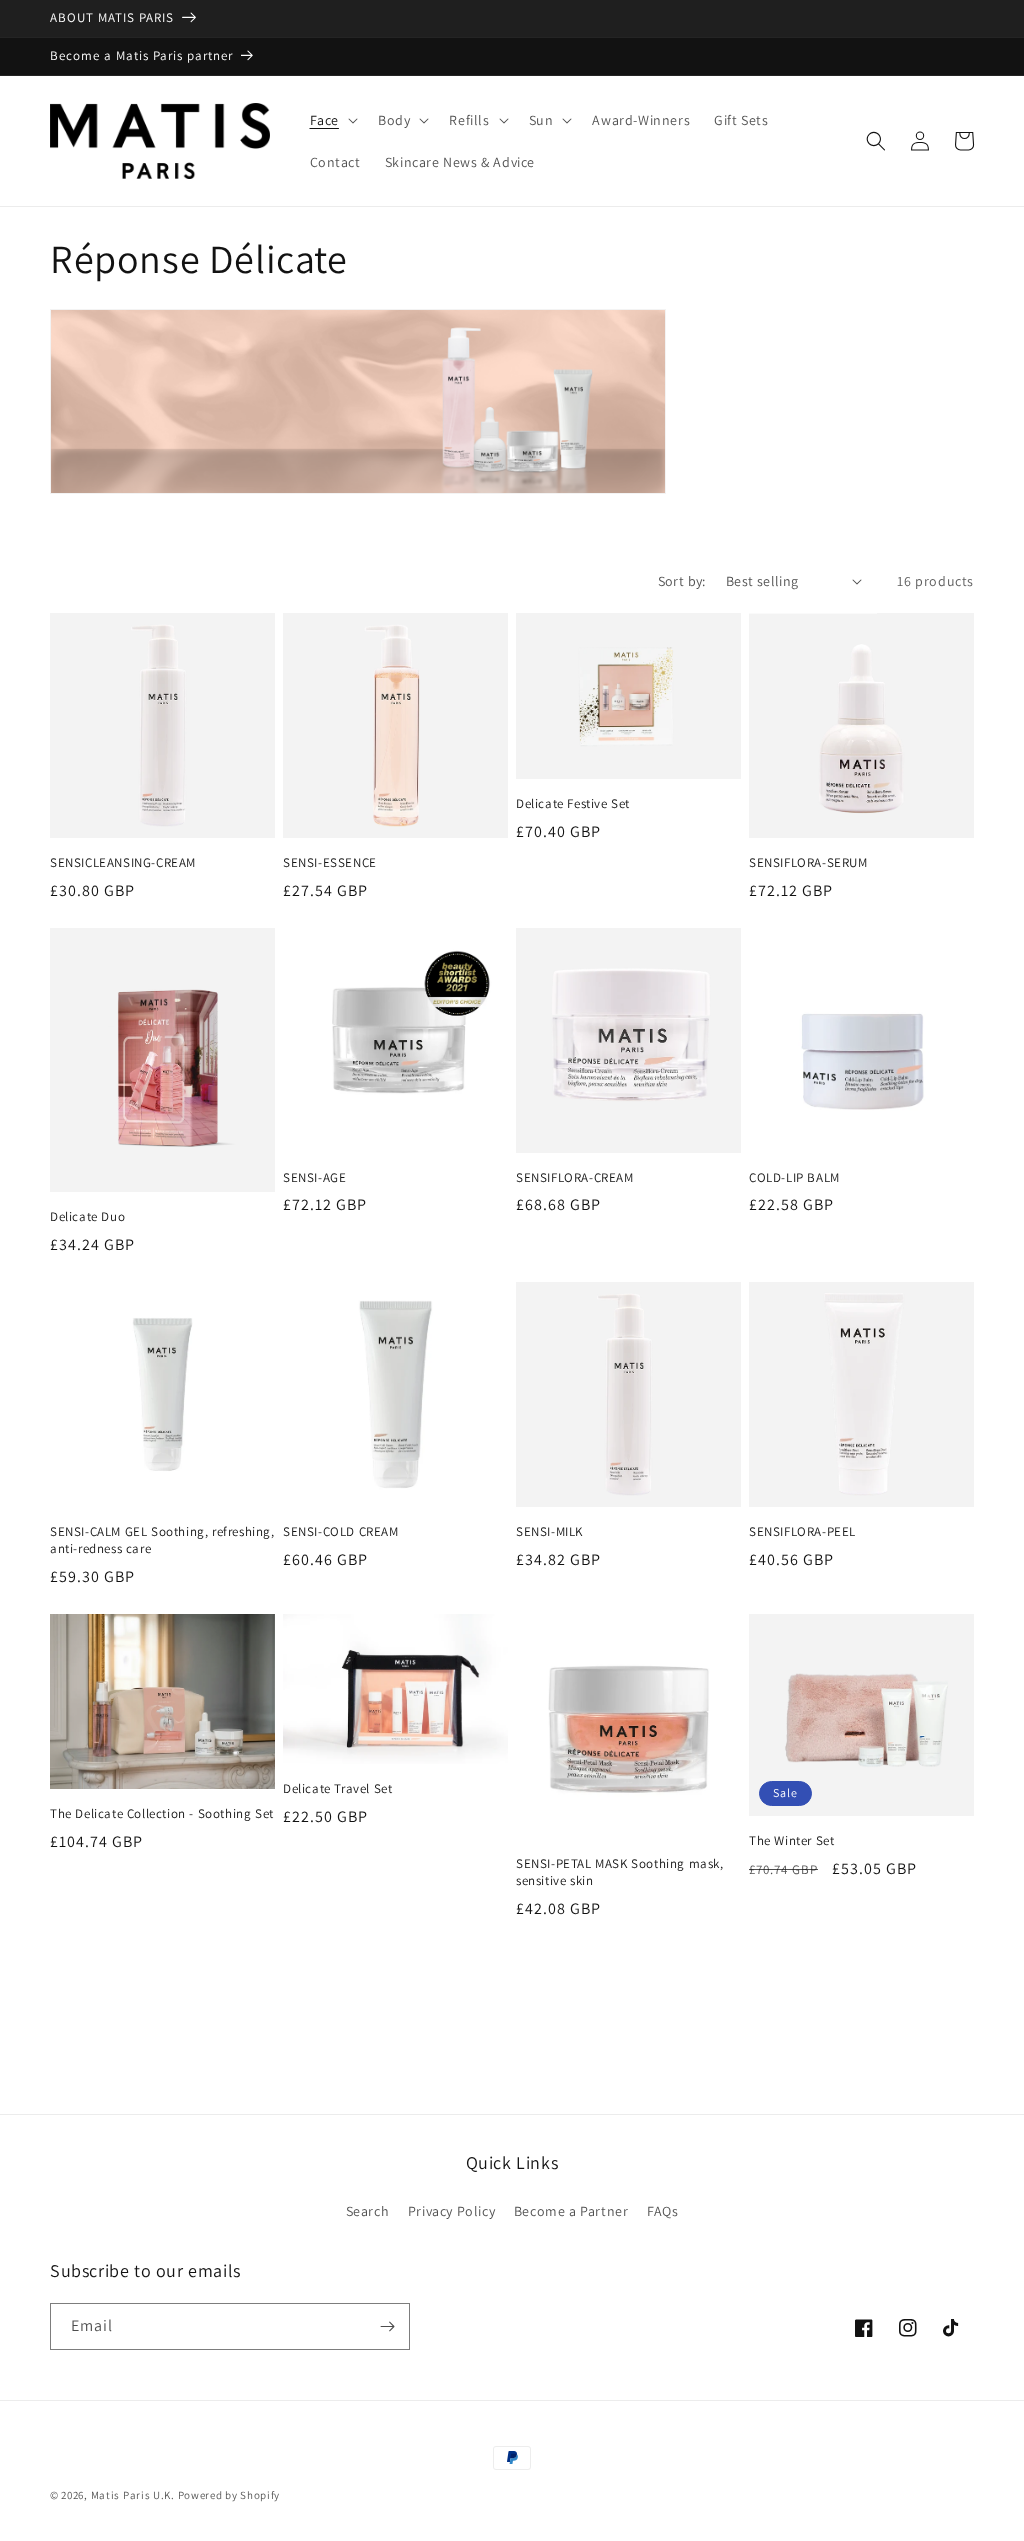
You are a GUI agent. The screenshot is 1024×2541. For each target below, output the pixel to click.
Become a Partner (571, 2211)
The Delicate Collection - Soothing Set (162, 1814)
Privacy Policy (451, 2211)
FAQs (662, 2211)
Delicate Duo (87, 1217)
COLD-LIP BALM (794, 1178)
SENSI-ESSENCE (330, 863)
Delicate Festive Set (573, 804)
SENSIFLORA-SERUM (808, 863)
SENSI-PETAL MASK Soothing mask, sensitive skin (620, 1872)
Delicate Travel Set (337, 1789)
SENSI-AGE (314, 1178)
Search (368, 2211)
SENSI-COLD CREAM (341, 1532)
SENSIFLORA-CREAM (575, 1178)
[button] (332, 120)
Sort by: (682, 581)
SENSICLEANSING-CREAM (123, 863)
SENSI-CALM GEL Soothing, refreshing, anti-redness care (162, 1540)
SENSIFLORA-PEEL (802, 1532)
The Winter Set (791, 1841)
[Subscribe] (387, 2326)
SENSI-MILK (549, 1532)
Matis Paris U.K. (134, 2495)
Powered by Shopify (229, 2495)
